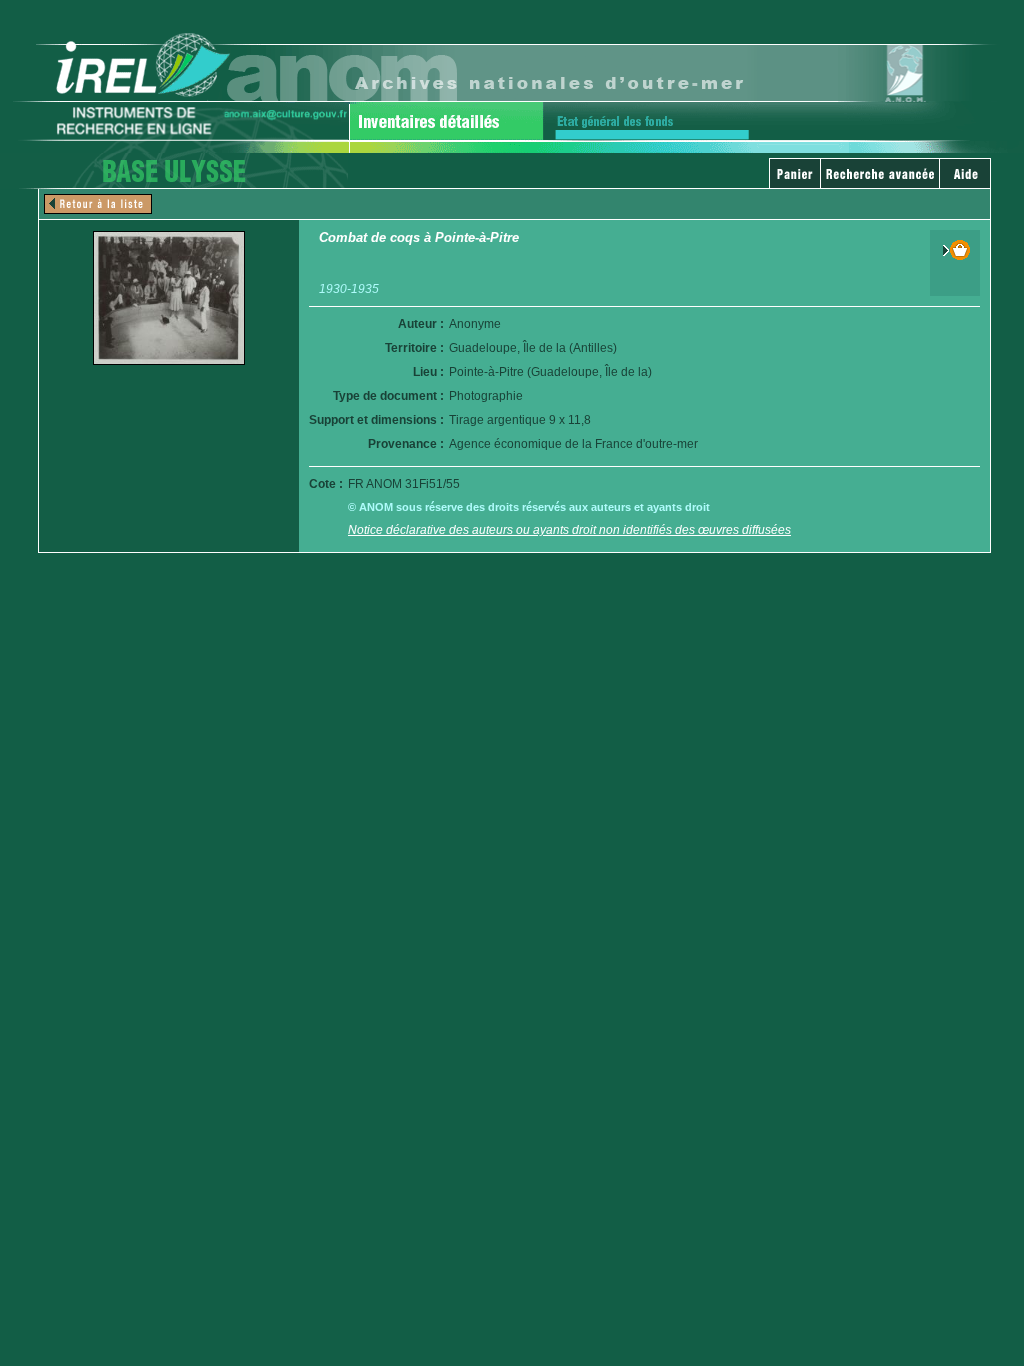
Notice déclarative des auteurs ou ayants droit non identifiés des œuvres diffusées (569, 530)
